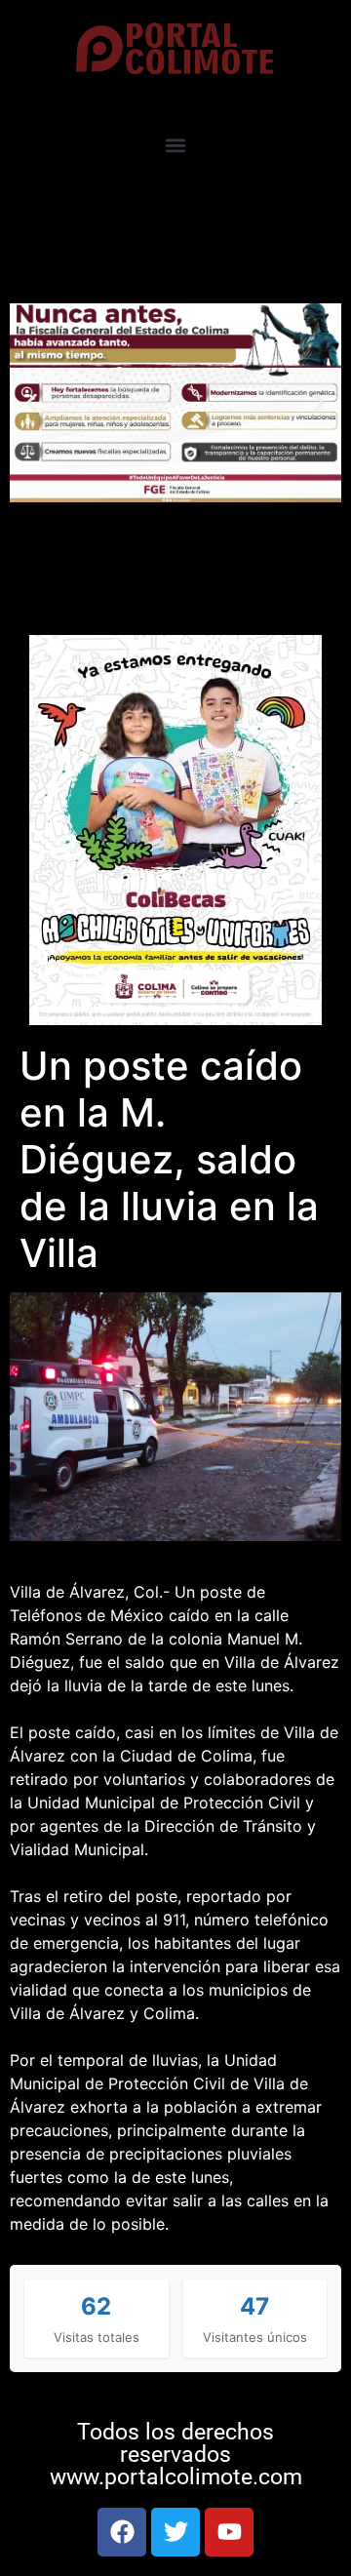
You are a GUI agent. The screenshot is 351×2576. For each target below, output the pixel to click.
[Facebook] (122, 2532)
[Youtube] (229, 2532)
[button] (176, 146)
